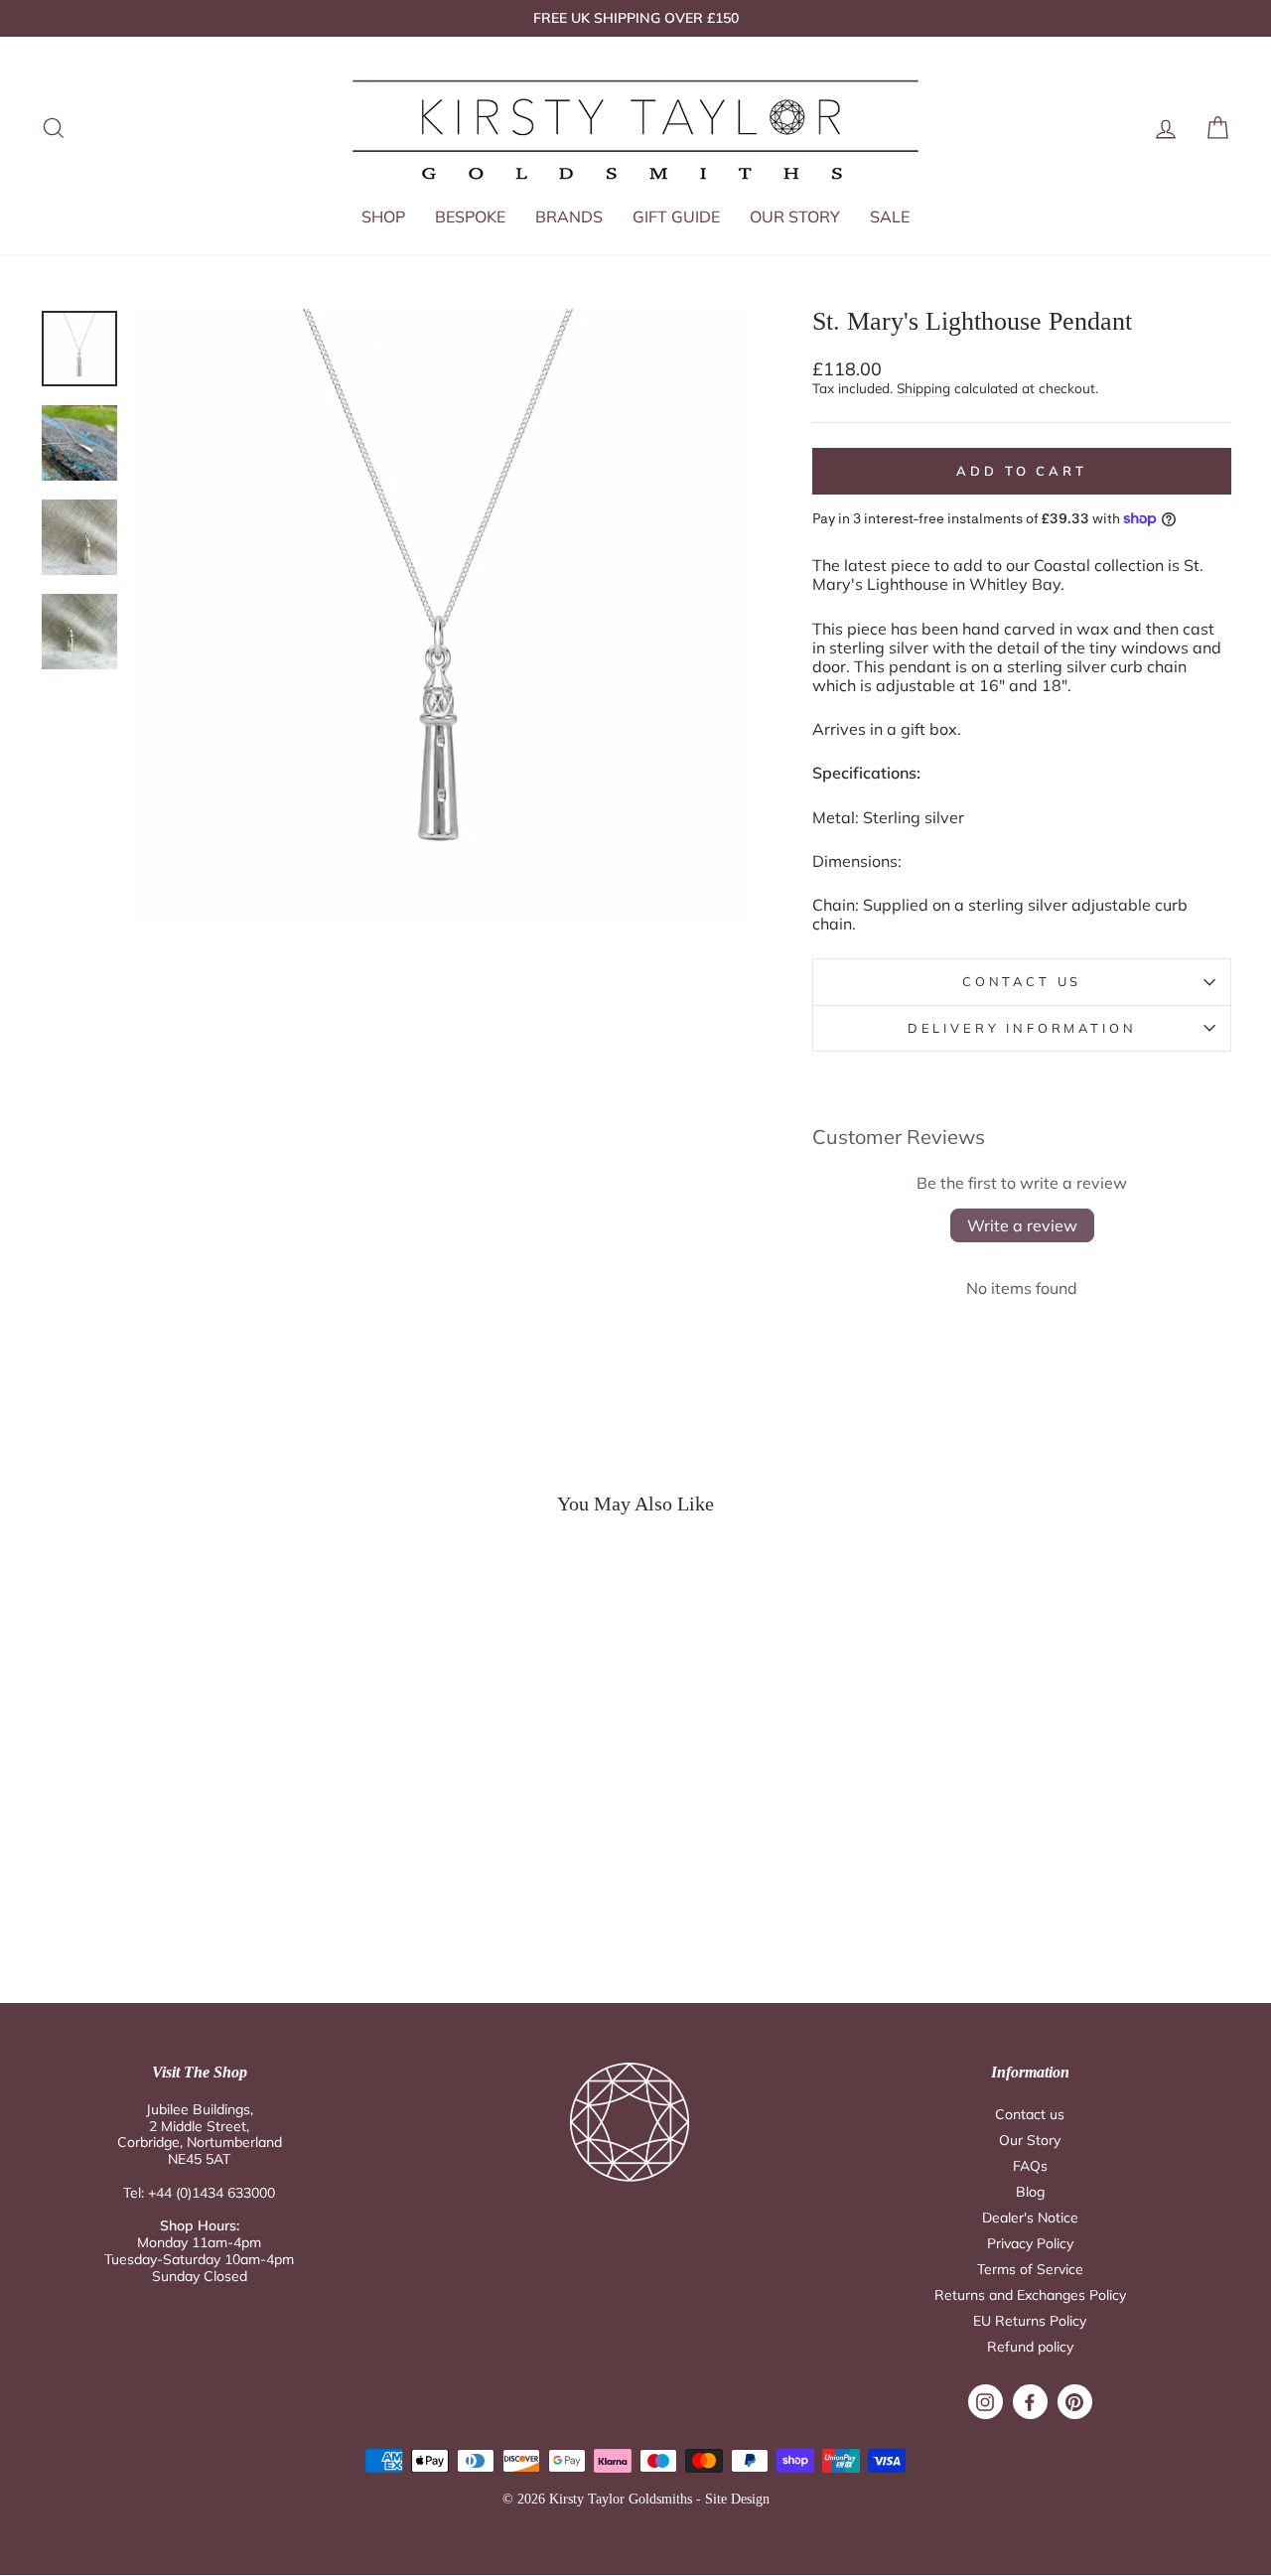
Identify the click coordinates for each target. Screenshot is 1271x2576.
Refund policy (1030, 2347)
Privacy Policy (1030, 2243)
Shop (383, 216)
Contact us (1030, 2114)
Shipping (923, 388)
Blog (1030, 2192)
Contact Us (1022, 981)
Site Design (737, 2499)
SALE (890, 216)
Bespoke (470, 216)
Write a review (1022, 1225)
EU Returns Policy (1030, 2321)
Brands (569, 216)
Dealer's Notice (1030, 2218)
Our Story (795, 216)
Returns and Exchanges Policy (1030, 2295)
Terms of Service (1030, 2269)
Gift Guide (676, 216)
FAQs (1030, 2166)
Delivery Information (1022, 1028)
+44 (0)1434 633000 (212, 2193)
